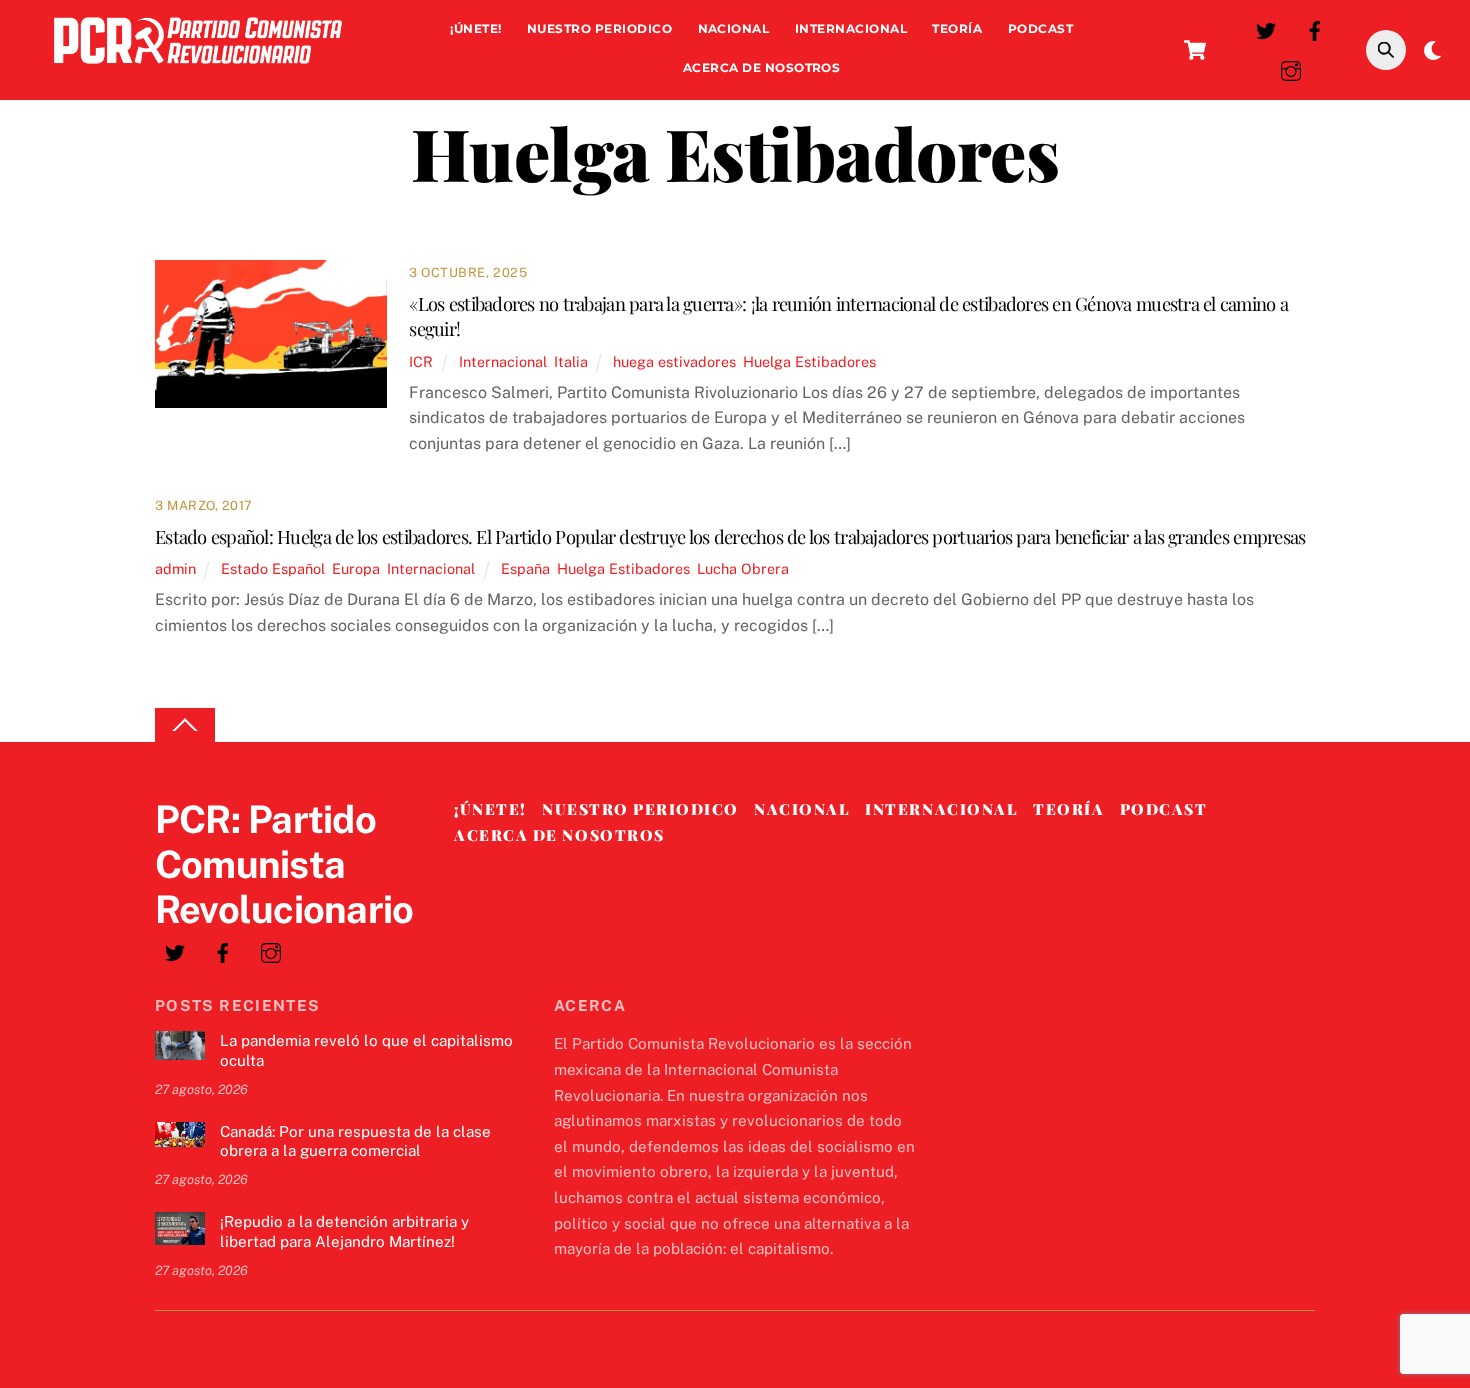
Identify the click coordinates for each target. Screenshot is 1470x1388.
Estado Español (273, 568)
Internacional (851, 28)
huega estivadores (674, 361)
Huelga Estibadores (809, 361)
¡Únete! (475, 28)
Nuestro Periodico (599, 28)
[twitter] (1266, 28)
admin (175, 568)
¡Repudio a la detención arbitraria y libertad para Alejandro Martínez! (344, 1231)
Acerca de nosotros (762, 67)
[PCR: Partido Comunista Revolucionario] (198, 68)
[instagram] (1291, 68)
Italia (571, 361)
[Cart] (1195, 50)
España (525, 568)
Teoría (957, 28)
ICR (421, 361)
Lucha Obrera (743, 568)
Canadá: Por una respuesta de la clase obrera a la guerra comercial (355, 1141)
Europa (356, 568)
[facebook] (1315, 28)
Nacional (734, 28)
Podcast (1040, 28)
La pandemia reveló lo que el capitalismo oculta (366, 1050)
